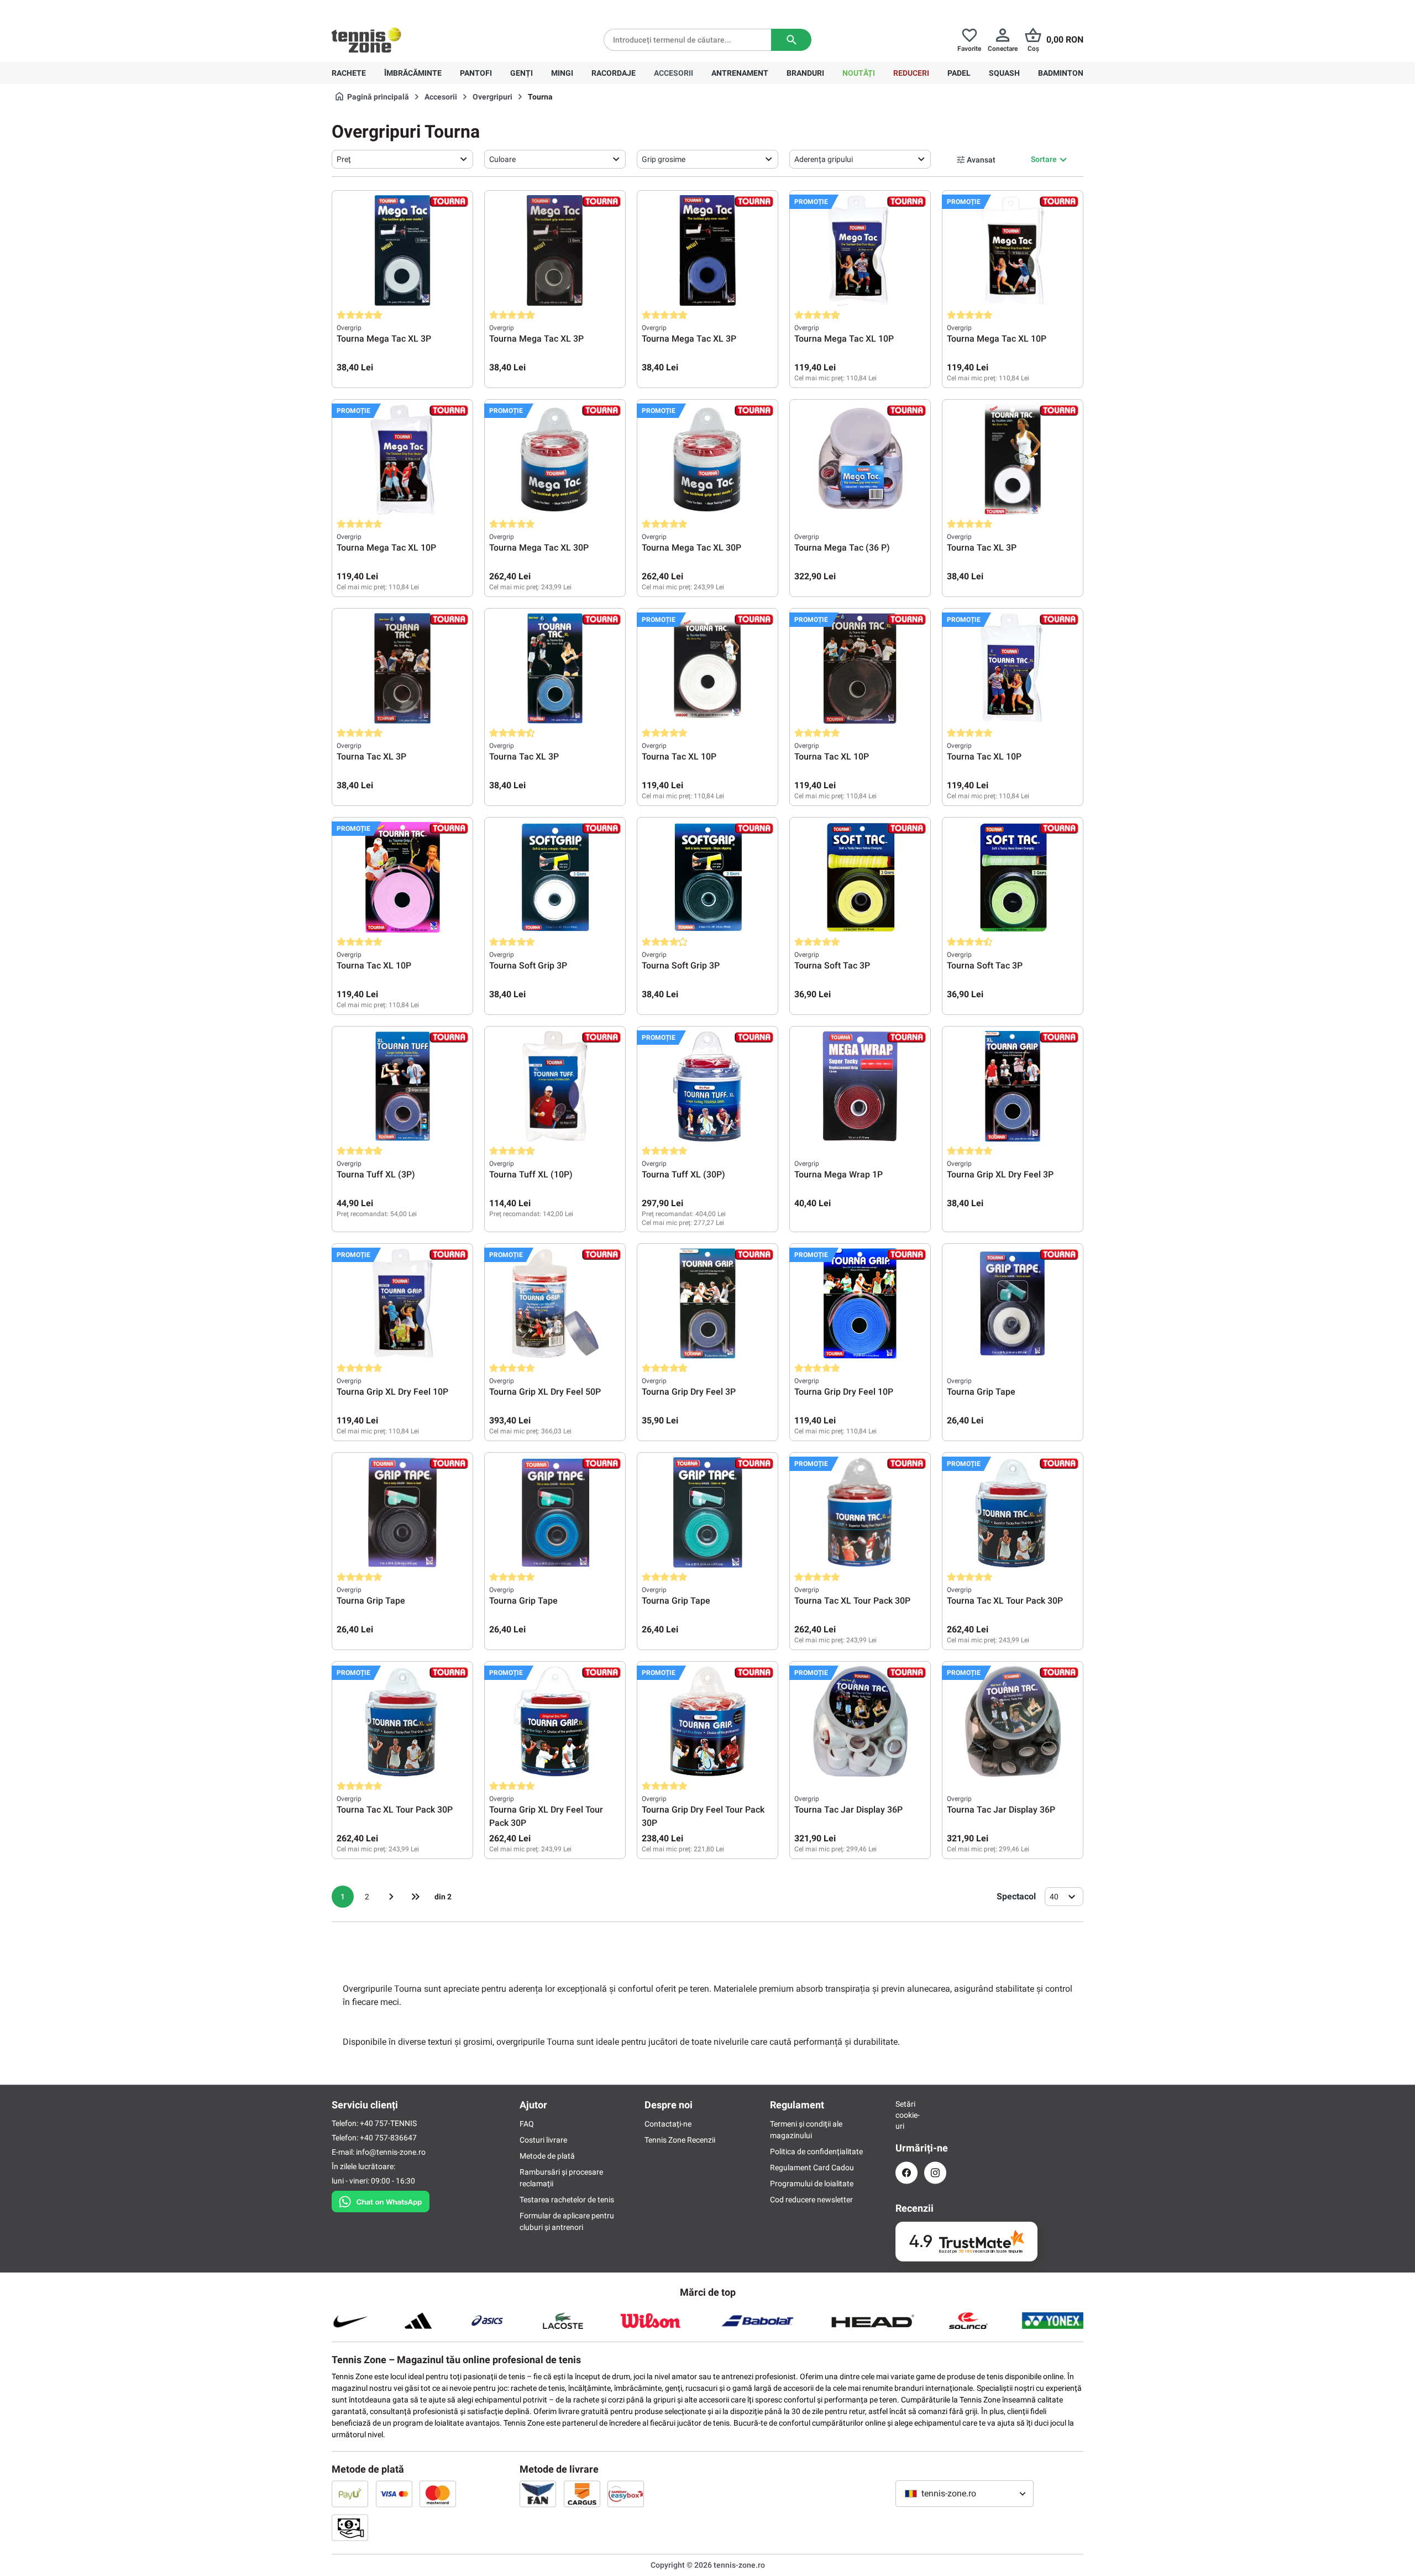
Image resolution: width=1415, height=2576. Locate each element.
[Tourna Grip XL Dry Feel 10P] (402, 1303)
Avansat (981, 160)
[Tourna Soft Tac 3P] (860, 877)
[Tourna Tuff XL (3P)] (402, 1086)
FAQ (527, 2124)
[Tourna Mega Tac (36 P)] (860, 459)
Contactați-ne (668, 2124)
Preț (344, 159)
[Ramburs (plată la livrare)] (350, 2527)
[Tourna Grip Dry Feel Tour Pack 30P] (707, 1721)
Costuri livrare (543, 2140)
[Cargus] (582, 2494)
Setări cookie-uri (906, 2115)
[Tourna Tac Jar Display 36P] (860, 1721)
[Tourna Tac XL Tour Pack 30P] (860, 1512)
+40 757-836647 (394, 9)
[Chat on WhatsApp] (381, 2200)
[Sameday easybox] (626, 2494)
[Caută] (791, 40)
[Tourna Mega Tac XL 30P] (555, 459)
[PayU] (350, 2494)
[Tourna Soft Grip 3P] (555, 877)
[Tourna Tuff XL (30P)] (707, 1086)
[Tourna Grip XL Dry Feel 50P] (555, 1303)
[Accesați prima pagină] (366, 40)
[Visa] (394, 2494)
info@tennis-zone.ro (391, 2152)
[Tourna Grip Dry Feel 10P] (860, 1303)
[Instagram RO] (935, 2173)
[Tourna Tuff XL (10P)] (555, 1086)
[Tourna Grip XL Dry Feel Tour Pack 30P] (555, 1721)
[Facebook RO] (906, 2173)
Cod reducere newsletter (811, 2200)
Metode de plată (547, 2156)
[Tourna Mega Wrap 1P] (860, 1086)
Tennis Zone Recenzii (680, 2140)
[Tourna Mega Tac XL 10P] (860, 250)
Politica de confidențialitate (816, 2151)
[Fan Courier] (538, 2494)
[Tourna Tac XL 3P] (1013, 459)
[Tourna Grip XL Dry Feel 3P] (1013, 1086)
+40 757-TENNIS (388, 2123)
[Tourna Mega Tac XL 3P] (402, 250)
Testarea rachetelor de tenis (567, 2200)
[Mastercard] (438, 2494)
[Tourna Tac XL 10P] (707, 668)
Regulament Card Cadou (812, 2167)
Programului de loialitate (812, 2184)
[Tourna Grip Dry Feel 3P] (707, 1303)
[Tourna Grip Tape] (1013, 1303)
